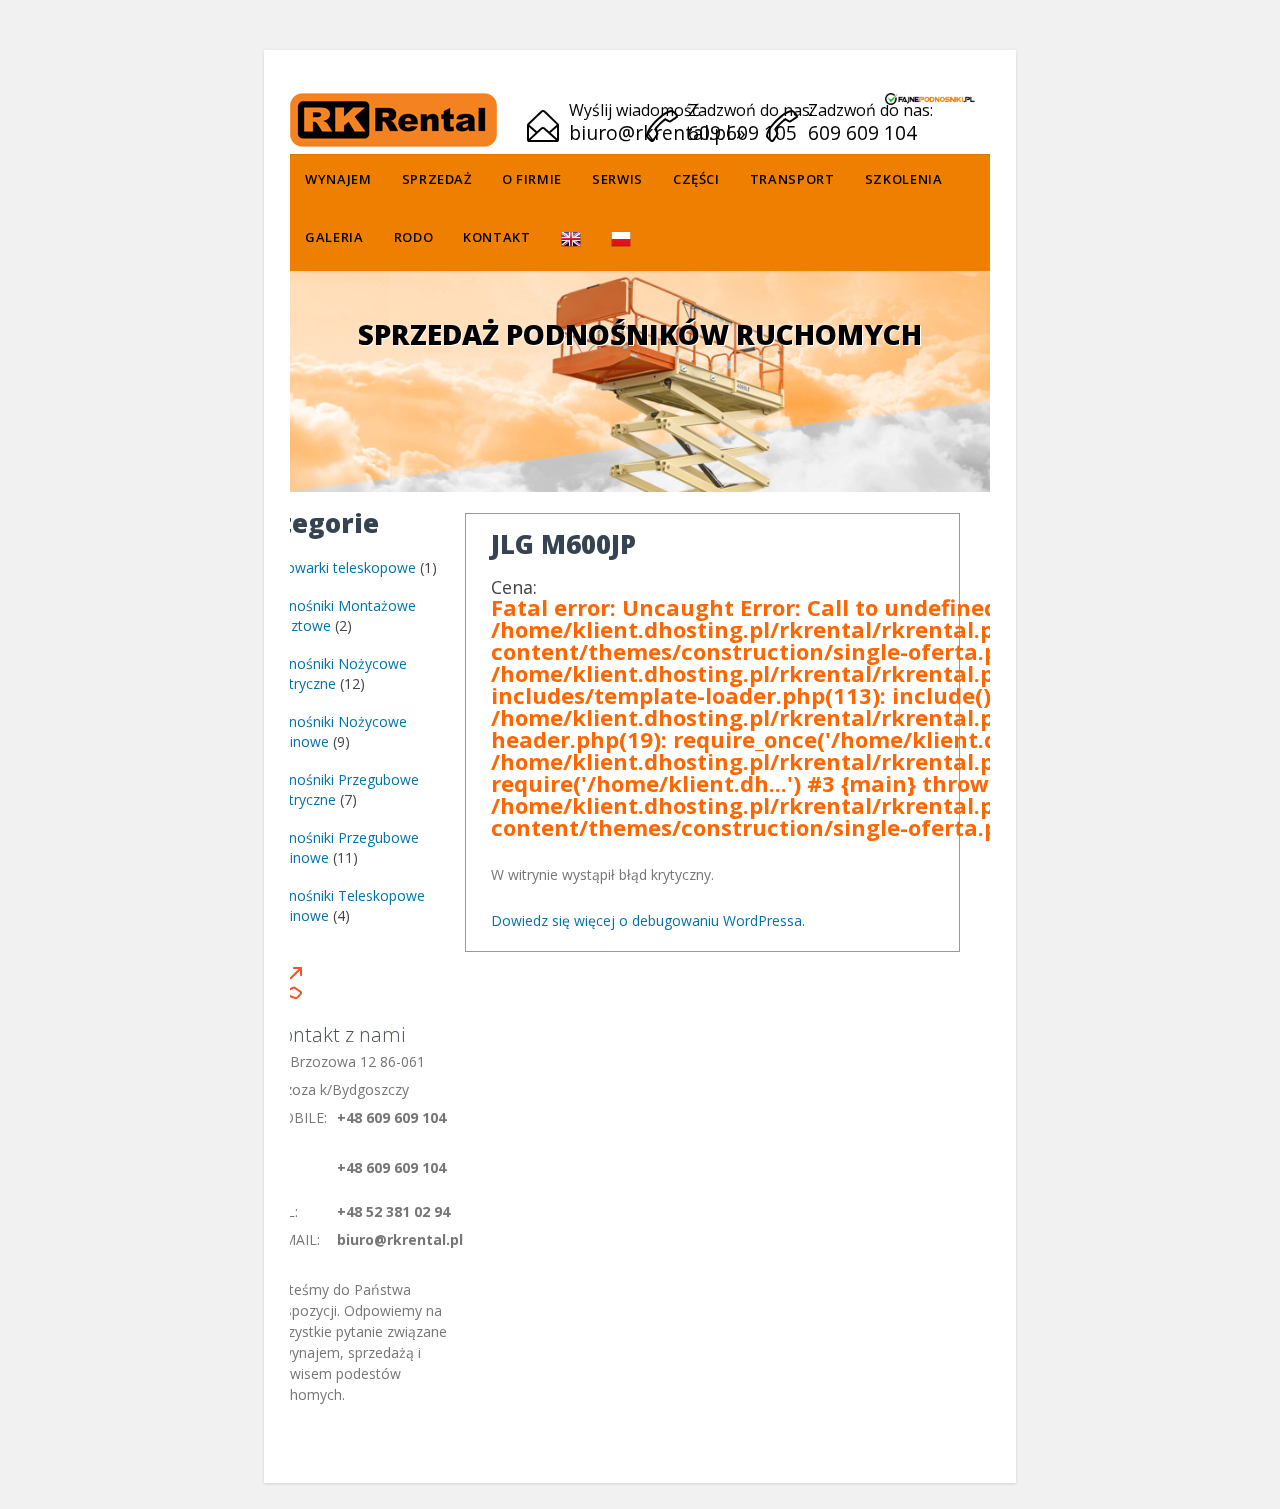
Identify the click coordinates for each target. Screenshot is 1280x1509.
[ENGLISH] (571, 240)
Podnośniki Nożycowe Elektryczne (335, 673)
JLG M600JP (563, 544)
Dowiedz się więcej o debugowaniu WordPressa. (648, 920)
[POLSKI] (621, 240)
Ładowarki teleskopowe (339, 567)
